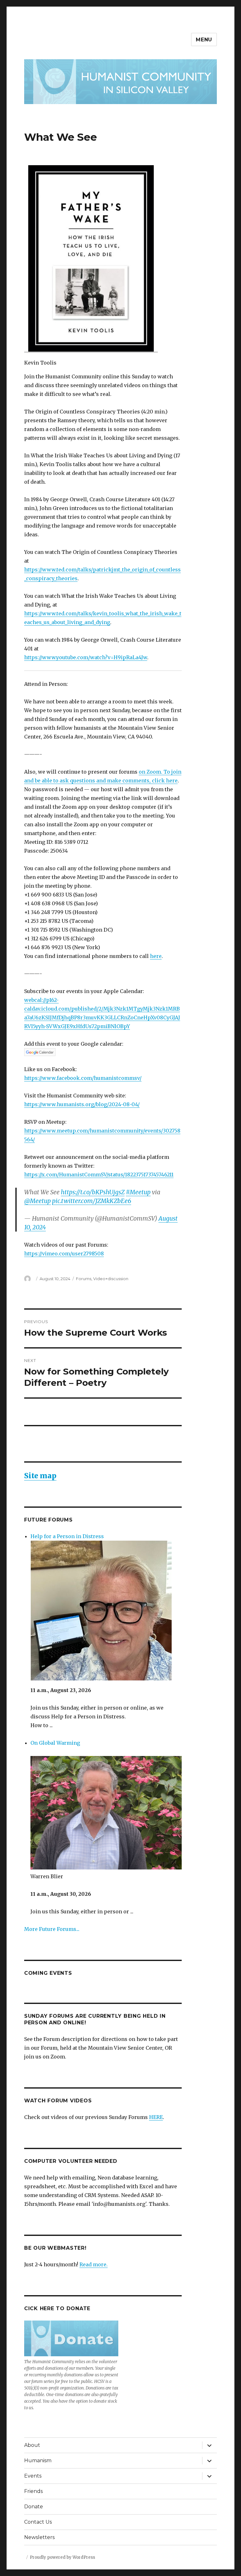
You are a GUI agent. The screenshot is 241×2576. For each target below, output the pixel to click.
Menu (204, 40)
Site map (40, 1476)
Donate (34, 2507)
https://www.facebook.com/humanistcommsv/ (83, 1078)
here (156, 956)
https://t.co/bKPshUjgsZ (93, 1192)
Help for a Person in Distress (67, 1536)
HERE (156, 2117)
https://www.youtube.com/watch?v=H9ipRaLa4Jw (86, 657)
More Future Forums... (52, 1929)
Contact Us (38, 2522)
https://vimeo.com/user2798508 (64, 1254)
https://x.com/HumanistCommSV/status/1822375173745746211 (99, 1175)
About (32, 2445)
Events (33, 2476)
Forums (84, 1279)
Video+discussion (111, 1279)
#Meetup (138, 1192)
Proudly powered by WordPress (62, 2557)
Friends (33, 2491)
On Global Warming (55, 1743)
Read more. (94, 2264)
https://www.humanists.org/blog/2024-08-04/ (82, 1104)
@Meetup (37, 1201)
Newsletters (39, 2537)
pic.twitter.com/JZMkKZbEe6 (92, 1201)
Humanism (38, 2460)
